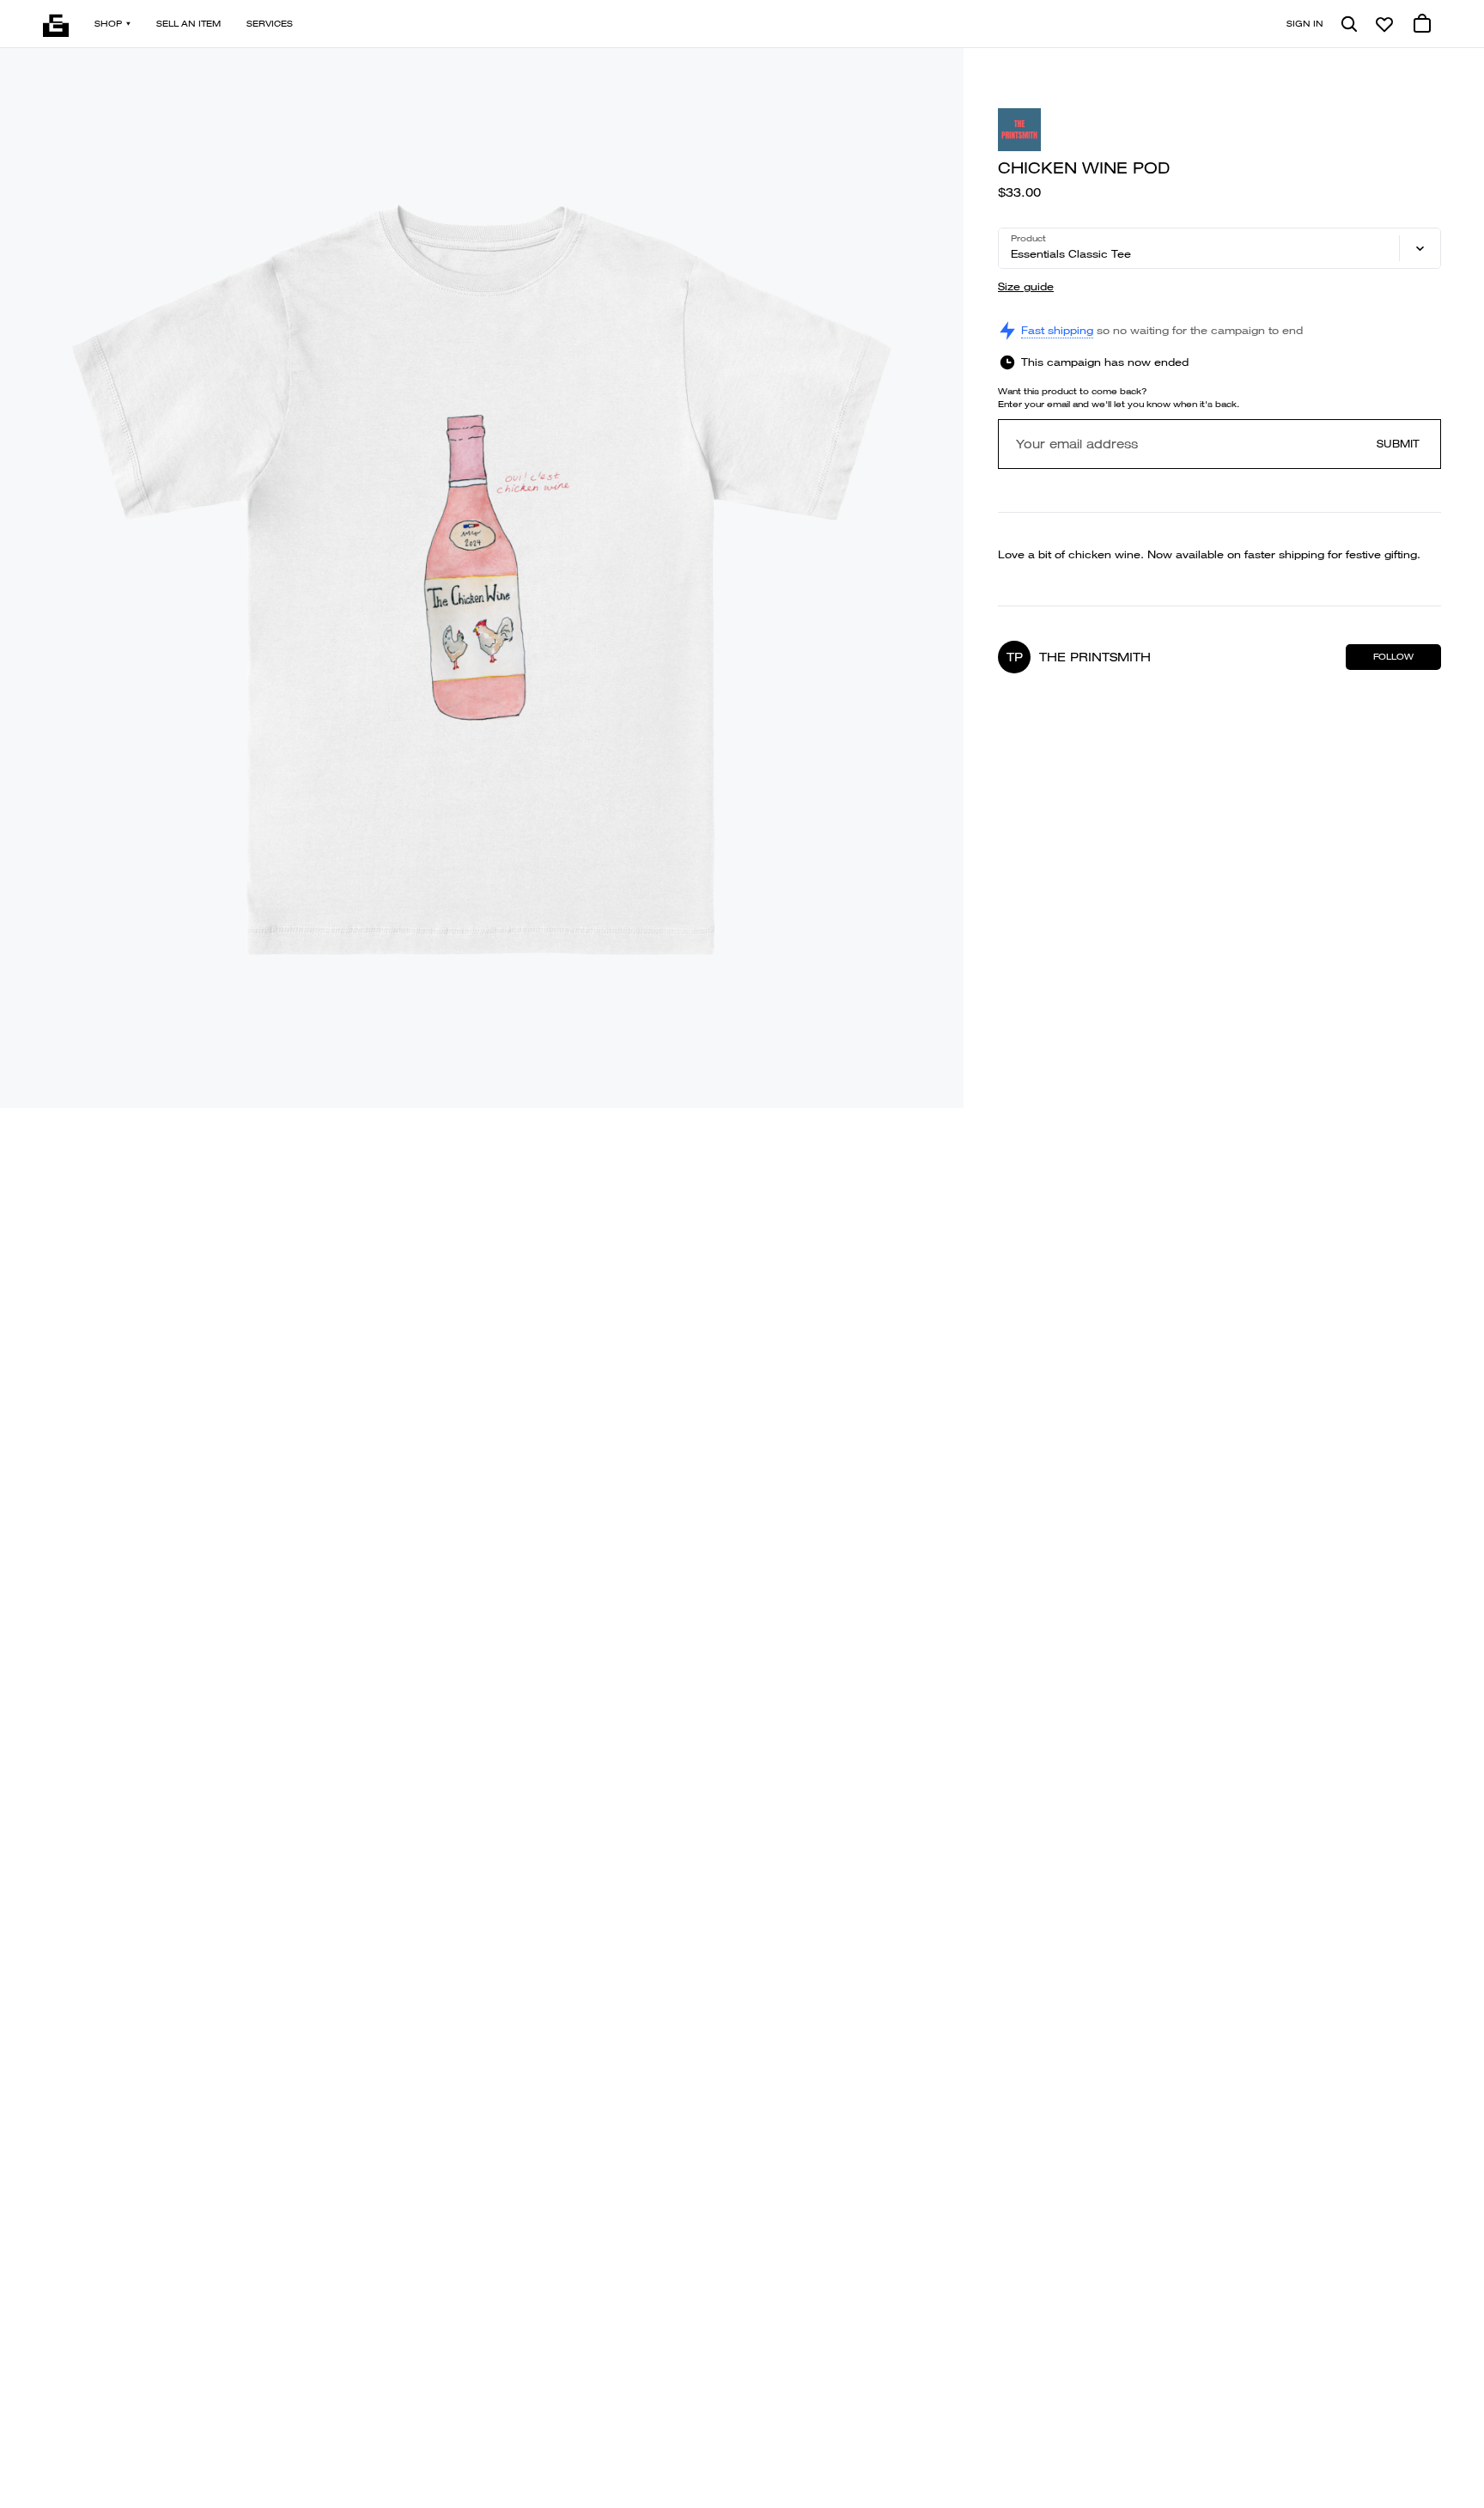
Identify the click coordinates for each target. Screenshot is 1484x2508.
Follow (1393, 657)
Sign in (1305, 24)
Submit (1398, 444)
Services (270, 24)
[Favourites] (1384, 24)
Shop (108, 24)
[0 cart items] (1422, 24)
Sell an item (189, 24)
